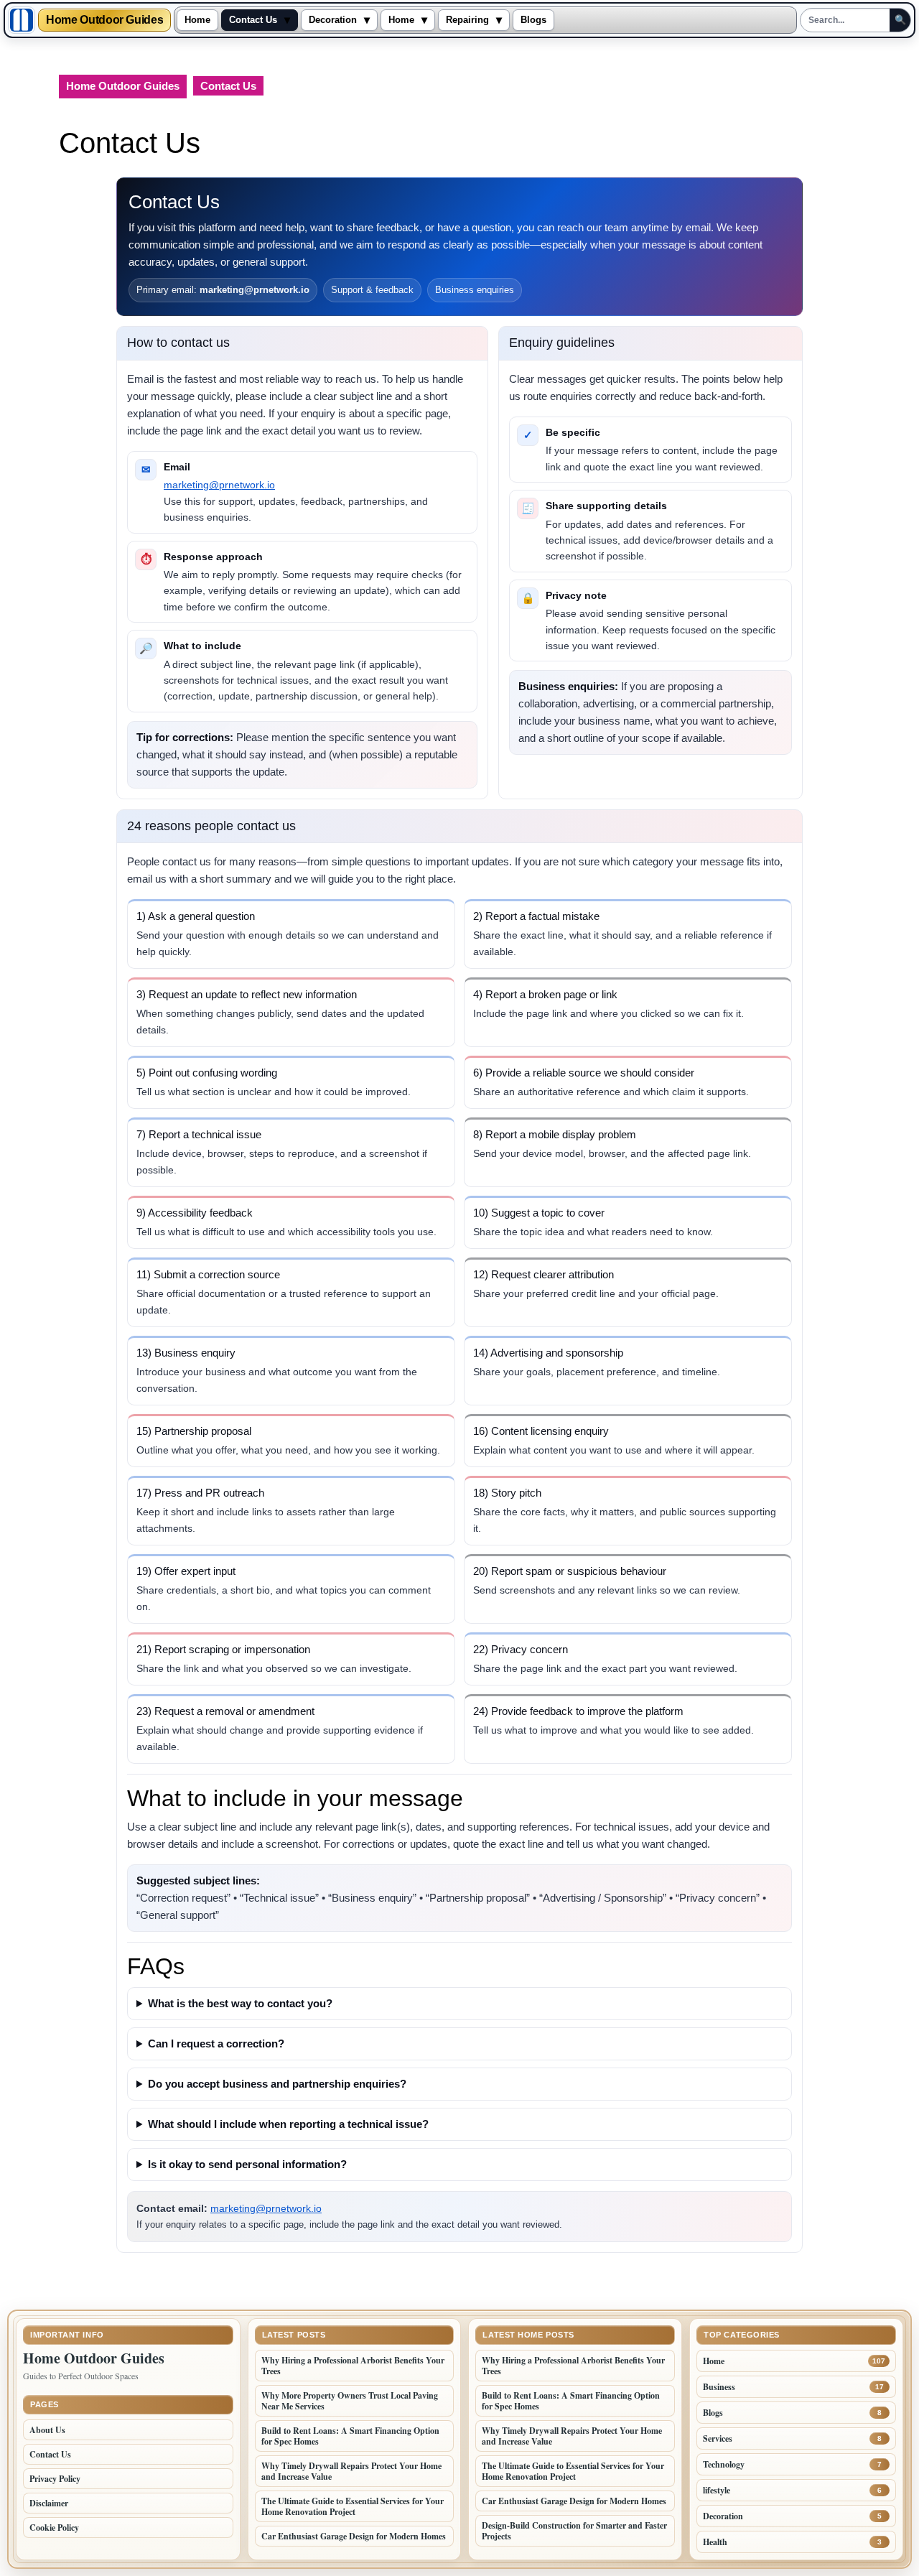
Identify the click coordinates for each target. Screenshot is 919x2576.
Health (715, 2542)
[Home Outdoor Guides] (22, 20)
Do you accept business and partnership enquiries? (277, 2084)
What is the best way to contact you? (240, 2003)
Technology (724, 2464)
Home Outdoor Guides (104, 20)
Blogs (533, 20)
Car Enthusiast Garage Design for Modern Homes (354, 2536)
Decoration (333, 20)
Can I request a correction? (216, 2043)
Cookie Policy (54, 2528)
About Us (47, 2430)
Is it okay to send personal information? (247, 2164)
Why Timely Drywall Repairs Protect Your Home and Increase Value (351, 2471)
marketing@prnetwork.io (219, 485)
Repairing (467, 20)
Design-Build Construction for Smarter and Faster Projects (574, 2531)
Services (718, 2438)
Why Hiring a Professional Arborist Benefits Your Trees (353, 2366)
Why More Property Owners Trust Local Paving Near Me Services (350, 2401)
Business (719, 2387)
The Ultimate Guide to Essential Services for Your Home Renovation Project (353, 2506)
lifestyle (717, 2490)
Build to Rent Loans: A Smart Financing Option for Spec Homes (350, 2436)
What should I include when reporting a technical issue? (288, 2124)
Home (197, 20)
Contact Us (253, 20)
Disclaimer (49, 2503)
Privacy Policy (55, 2479)
